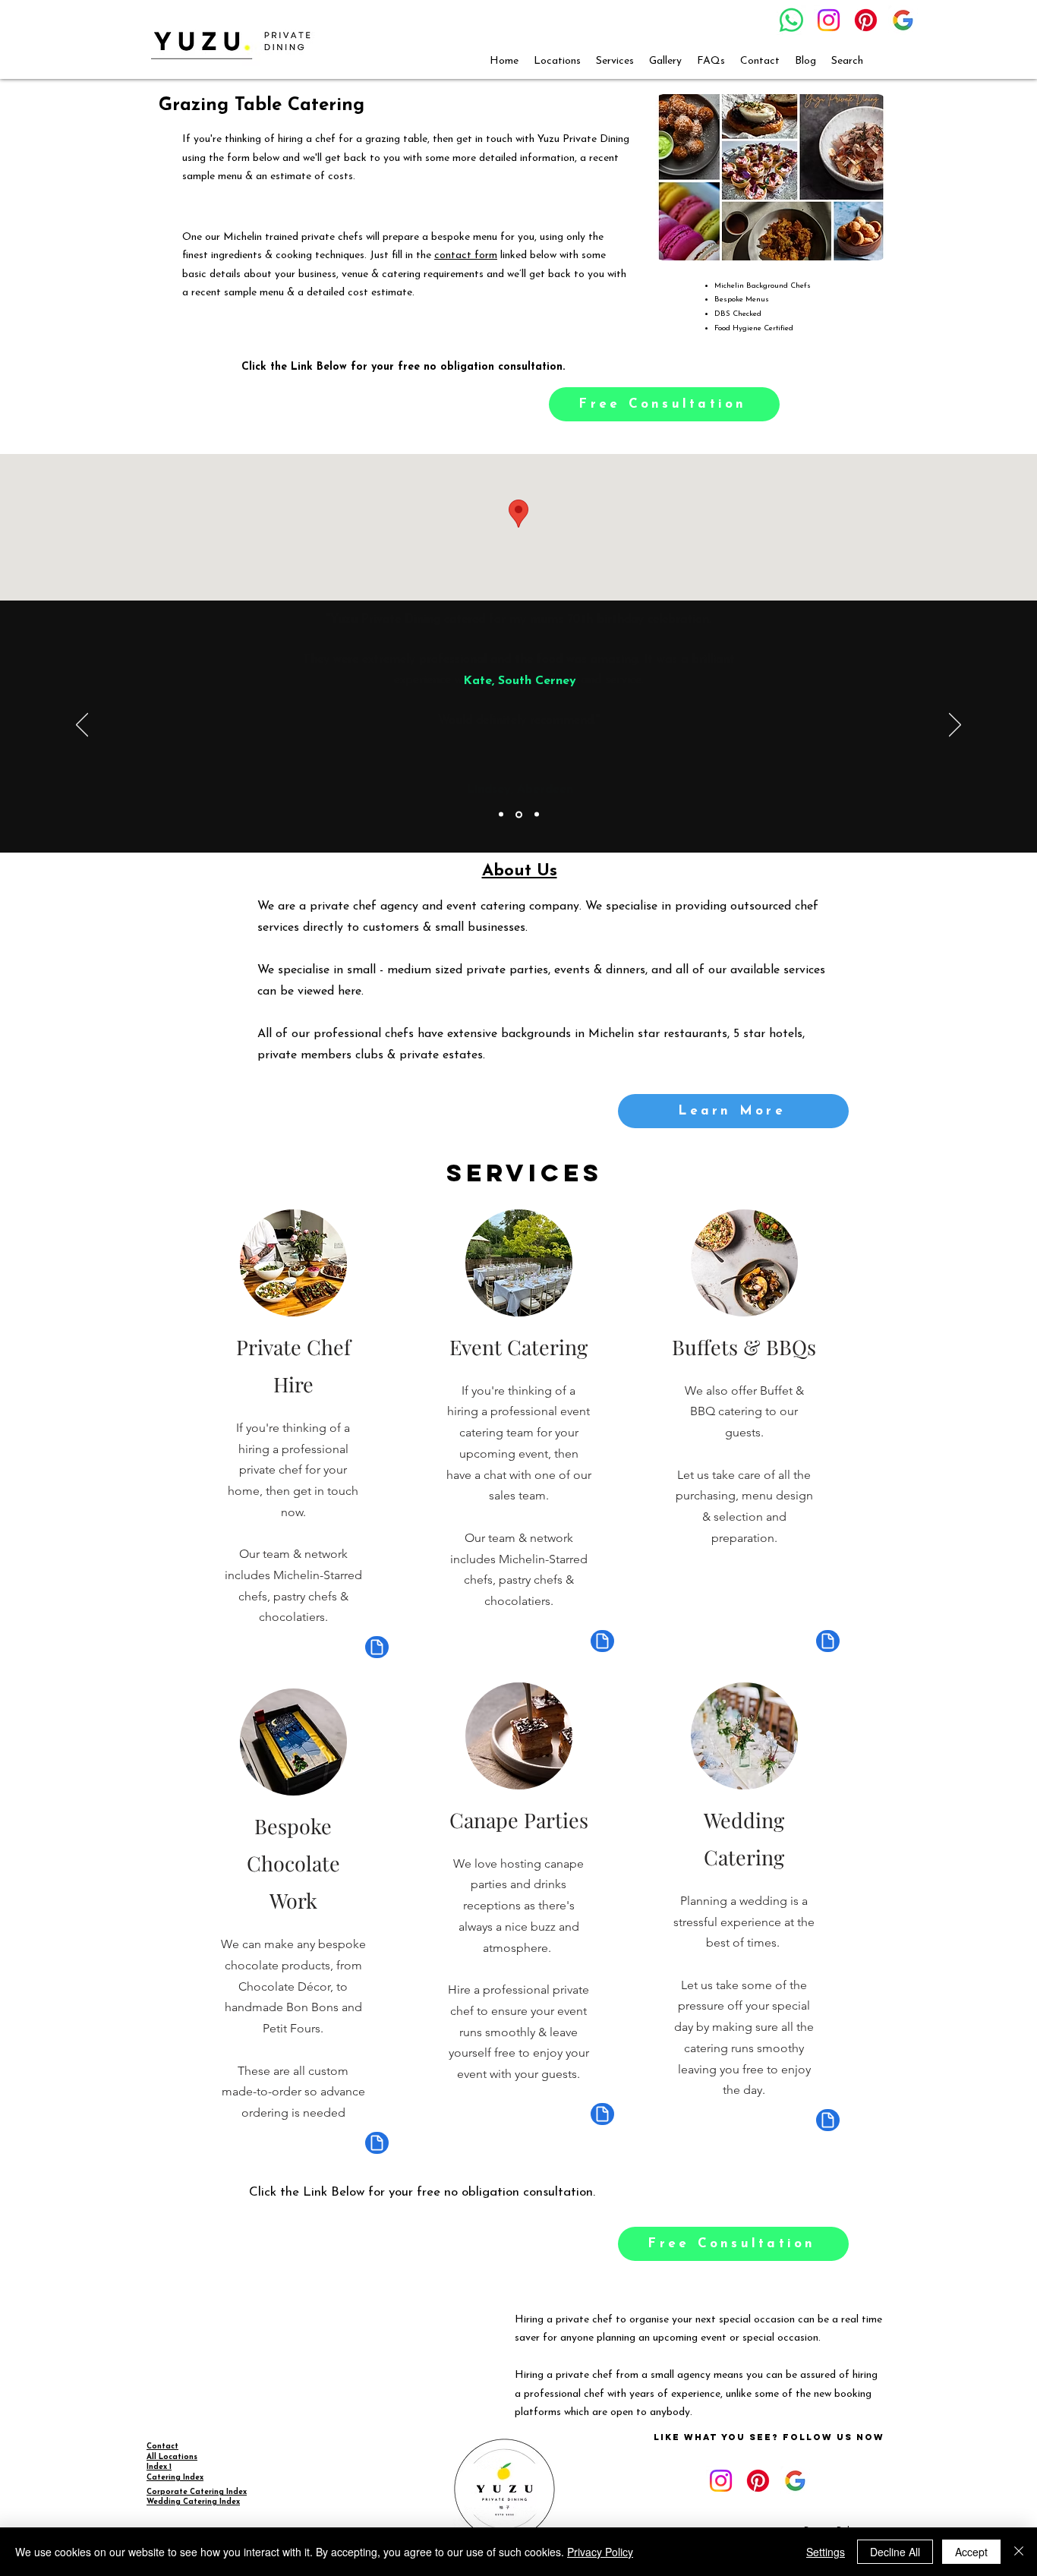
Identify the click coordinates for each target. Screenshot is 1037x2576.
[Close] (1019, 2552)
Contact (162, 2447)
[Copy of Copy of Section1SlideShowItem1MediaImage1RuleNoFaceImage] (537, 815)
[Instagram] (829, 20)
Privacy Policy (600, 2552)
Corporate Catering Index (197, 2492)
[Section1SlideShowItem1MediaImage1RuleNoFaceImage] (501, 815)
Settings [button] (826, 2552)
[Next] (955, 726)
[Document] (377, 1647)
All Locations (172, 2457)
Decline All (895, 2552)
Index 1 (159, 2467)
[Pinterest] (866, 20)
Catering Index (175, 2478)
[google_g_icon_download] (903, 20)
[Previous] (82, 726)
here (350, 992)
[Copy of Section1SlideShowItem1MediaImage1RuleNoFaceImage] (519, 814)
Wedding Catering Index (193, 2502)
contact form (466, 255)
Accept (971, 2552)
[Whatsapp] (791, 20)
